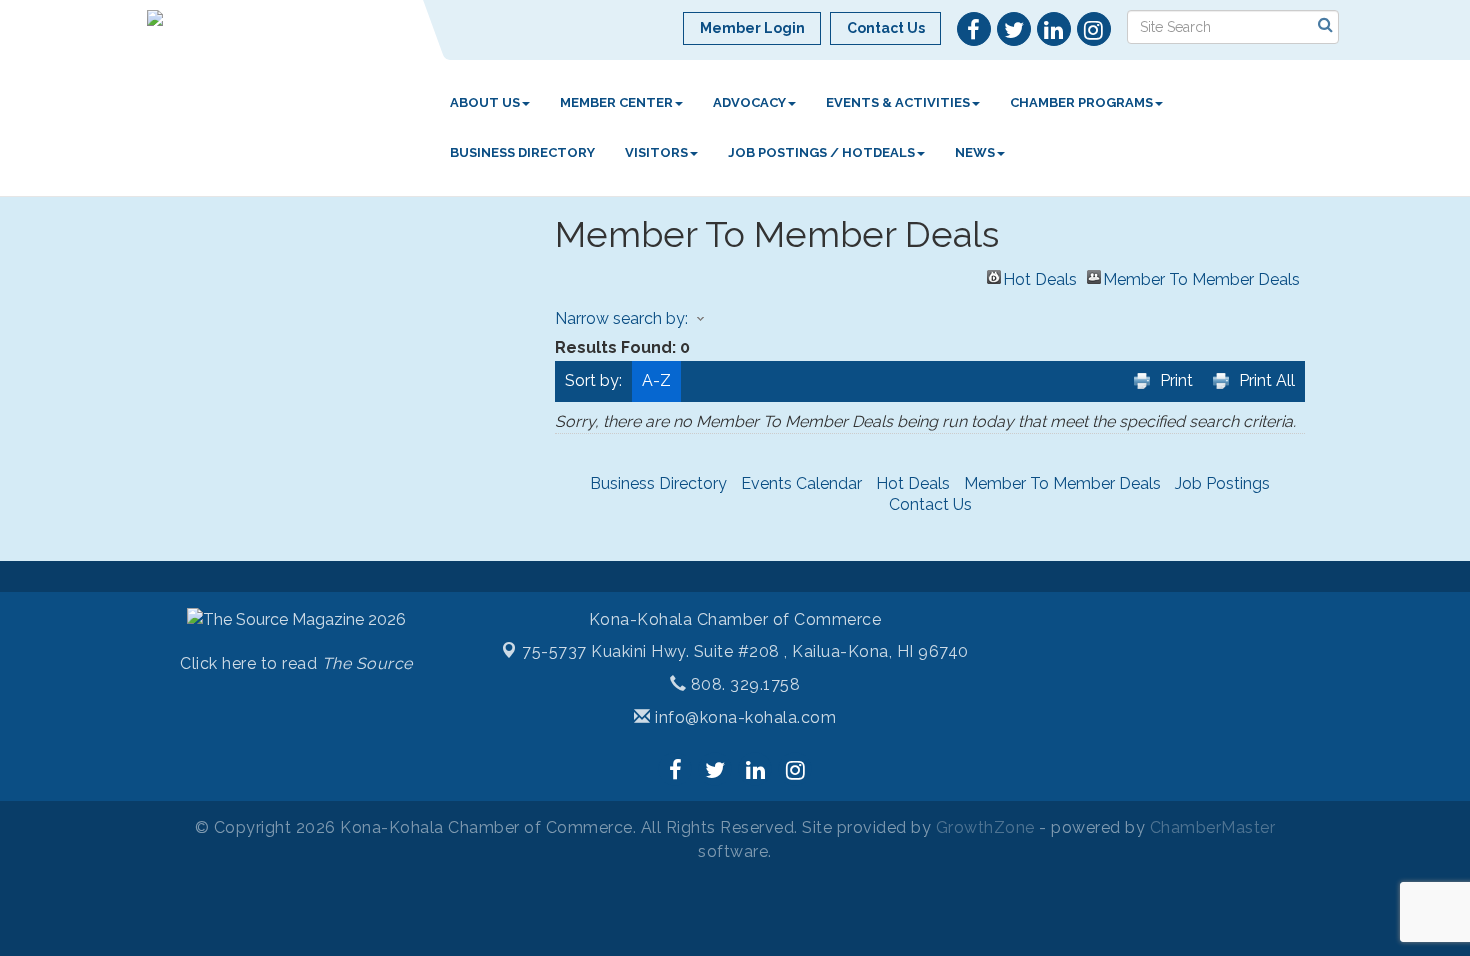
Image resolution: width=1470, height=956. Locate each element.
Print (1176, 380)
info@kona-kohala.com (743, 717)
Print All (1267, 380)
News (975, 152)
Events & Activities (898, 102)
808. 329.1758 (743, 684)
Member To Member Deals (1201, 277)
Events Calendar (801, 483)
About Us (485, 102)
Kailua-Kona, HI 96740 (745, 651)
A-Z (656, 380)
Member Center (616, 102)
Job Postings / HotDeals (821, 152)
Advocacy (749, 102)
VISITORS (656, 152)
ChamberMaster (1213, 827)
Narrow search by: (621, 318)
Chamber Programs (1081, 102)
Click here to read (296, 663)
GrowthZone (985, 827)
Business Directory (522, 152)
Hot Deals (1040, 277)
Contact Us (930, 504)
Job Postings (1222, 483)
